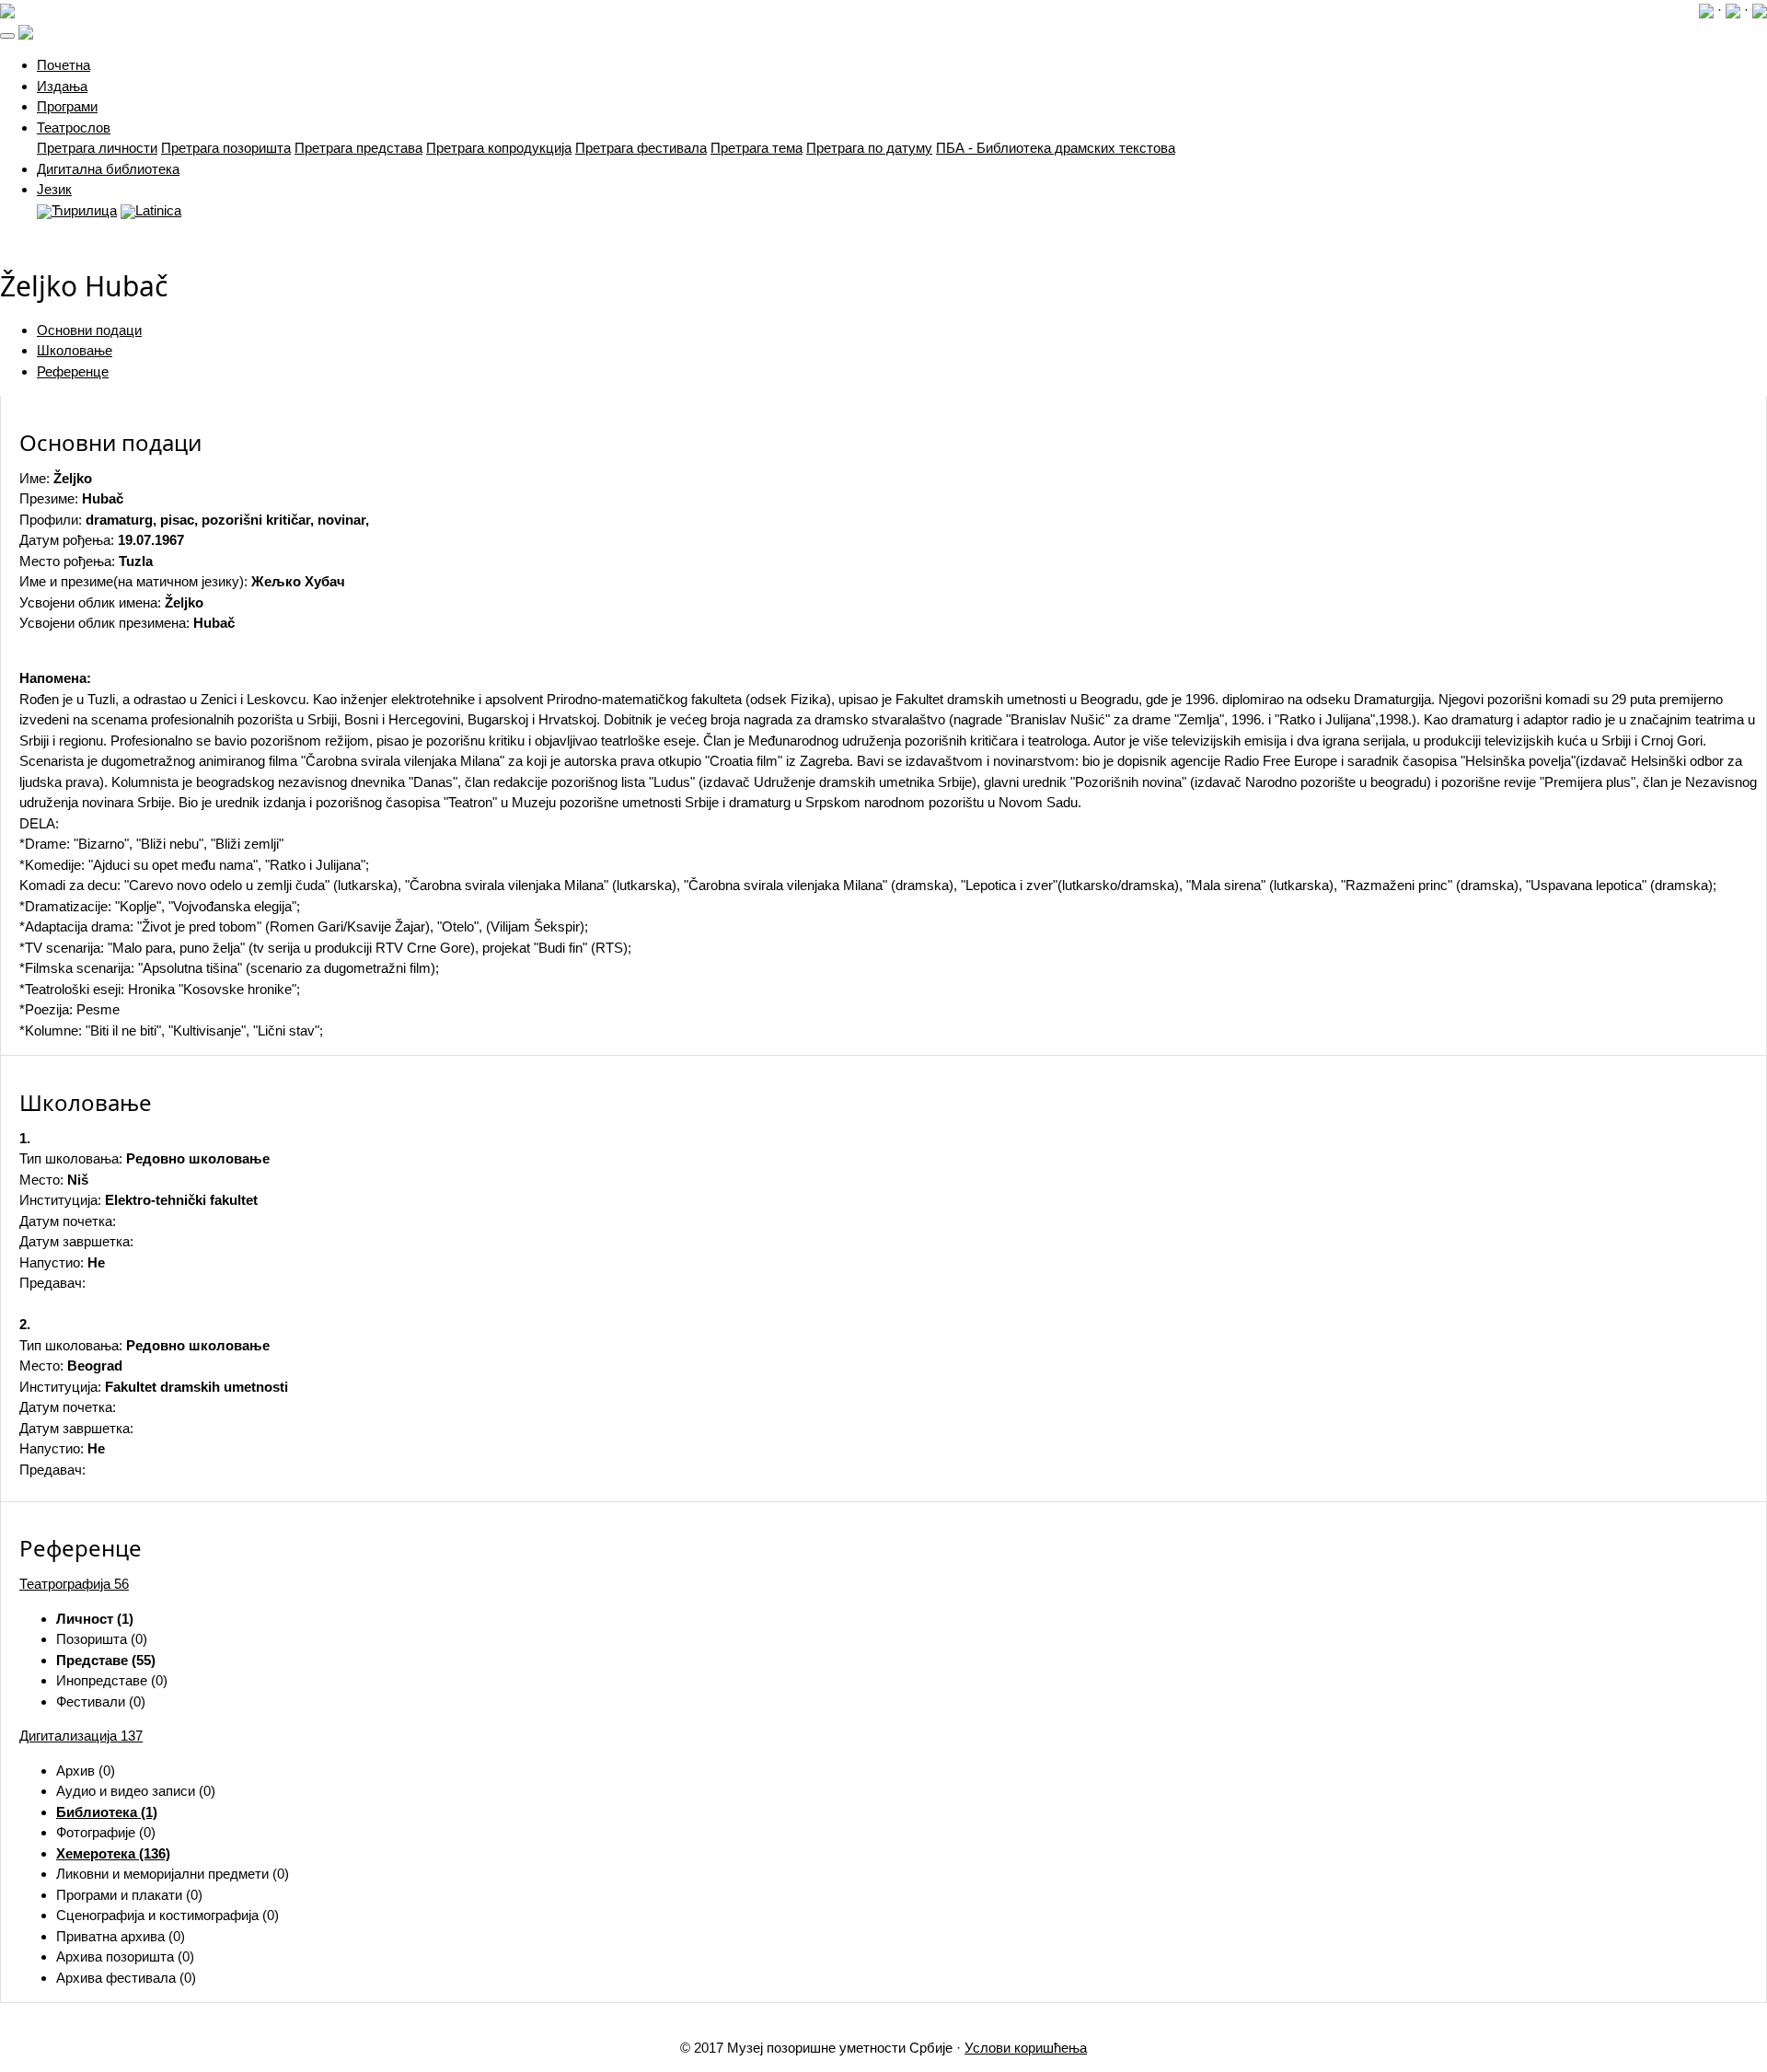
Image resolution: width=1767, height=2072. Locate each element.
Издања (62, 86)
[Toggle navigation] (7, 36)
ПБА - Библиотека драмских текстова (1056, 148)
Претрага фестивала (641, 148)
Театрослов (74, 127)
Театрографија (74, 1584)
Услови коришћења (1026, 2048)
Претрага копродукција (499, 148)
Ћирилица (84, 210)
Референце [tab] (73, 371)
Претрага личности (97, 148)
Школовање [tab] (75, 350)
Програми (67, 106)
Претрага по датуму (869, 148)
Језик (54, 189)
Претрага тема (756, 148)
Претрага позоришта (226, 148)
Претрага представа (358, 148)
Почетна (64, 65)
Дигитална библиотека (108, 169)
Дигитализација (81, 1736)
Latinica (158, 210)
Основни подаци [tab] (89, 330)
